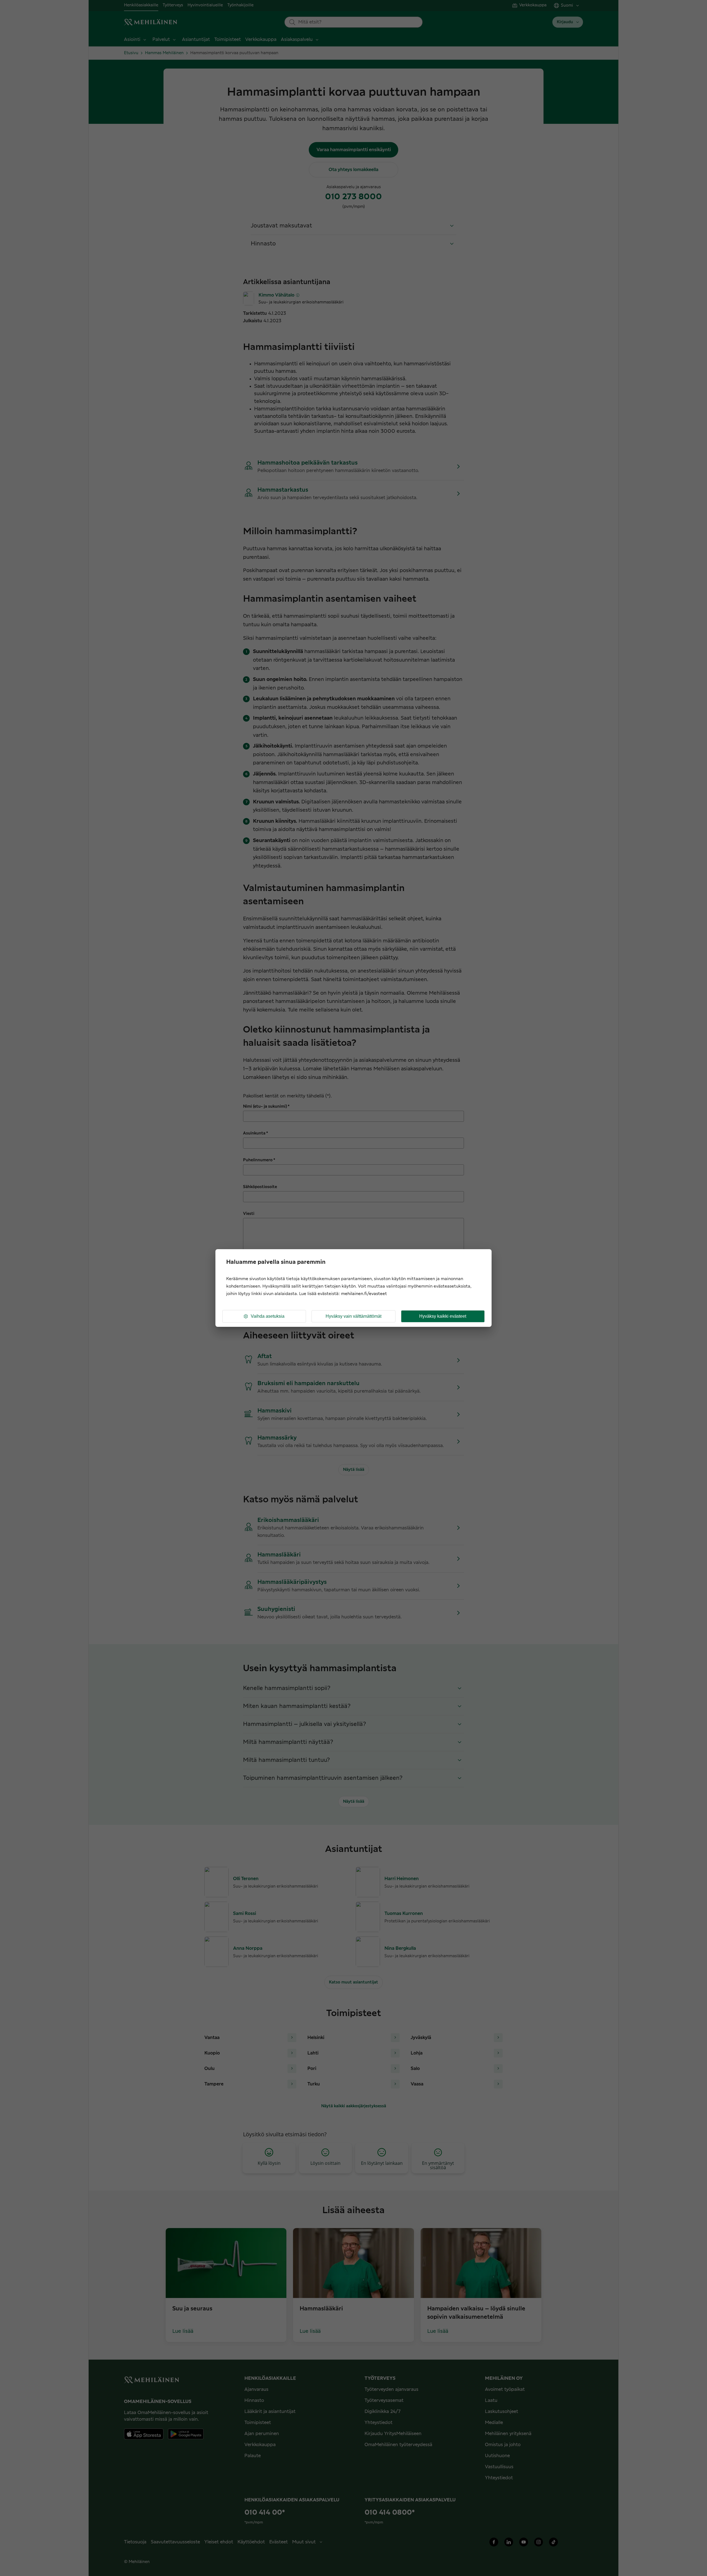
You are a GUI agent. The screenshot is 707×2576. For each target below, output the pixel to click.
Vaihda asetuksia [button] (268, 1316)
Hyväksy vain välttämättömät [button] (353, 1316)
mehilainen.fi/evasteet (364, 1294)
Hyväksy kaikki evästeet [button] (443, 1316)
